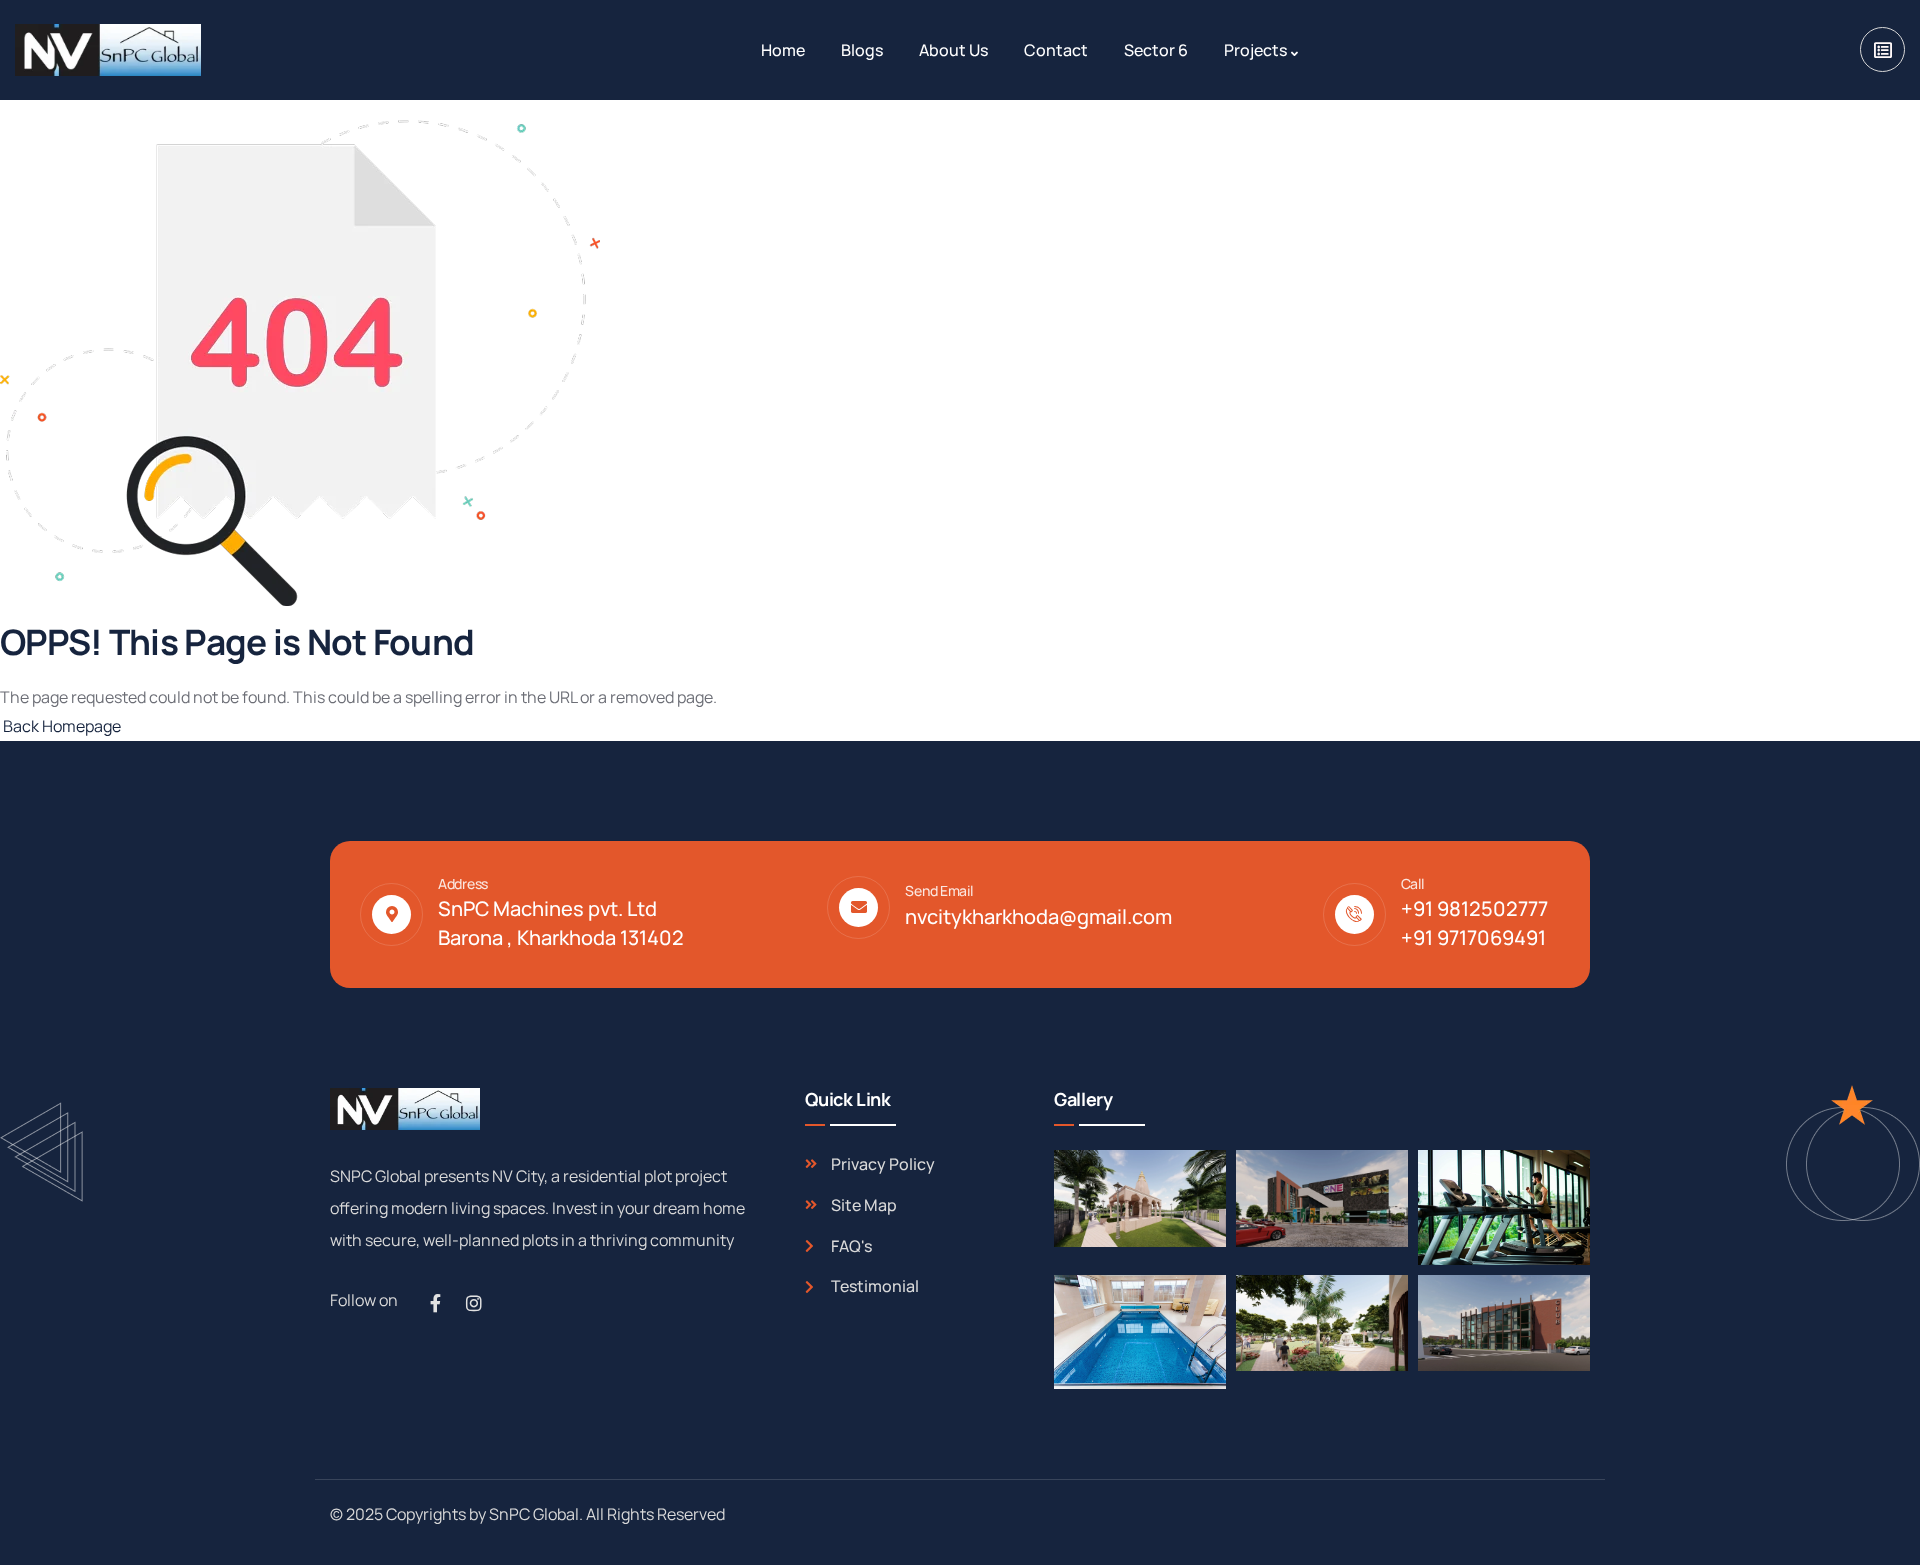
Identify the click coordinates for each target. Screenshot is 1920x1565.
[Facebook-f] (435, 1303)
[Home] (108, 50)
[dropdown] (1882, 49)
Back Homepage (60, 726)
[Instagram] (474, 1303)
